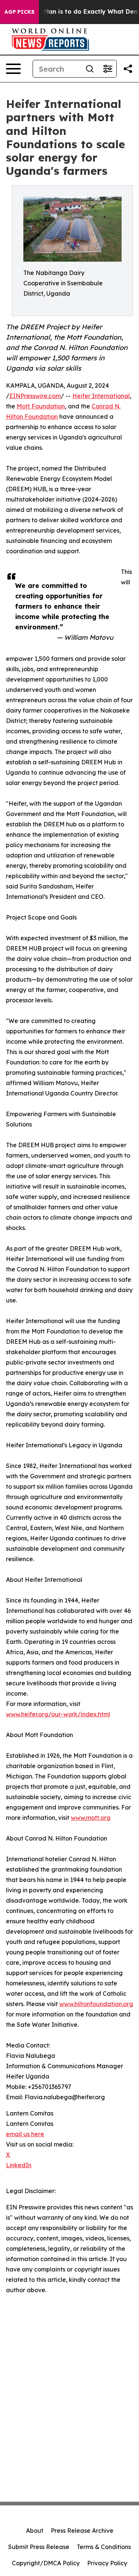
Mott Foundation (41, 406)
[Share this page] (128, 69)
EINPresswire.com (35, 396)
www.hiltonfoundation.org (96, 2004)
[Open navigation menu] (13, 69)
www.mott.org (91, 1818)
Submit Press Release (39, 2547)
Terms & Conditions (104, 2547)
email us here (25, 2134)
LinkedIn (19, 2165)
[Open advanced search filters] (107, 69)
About (35, 2531)
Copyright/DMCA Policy (46, 2563)
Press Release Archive (82, 2531)
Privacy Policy (107, 2563)
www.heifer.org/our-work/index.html (58, 1714)
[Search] (90, 69)
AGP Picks (19, 12)
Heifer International (101, 396)
